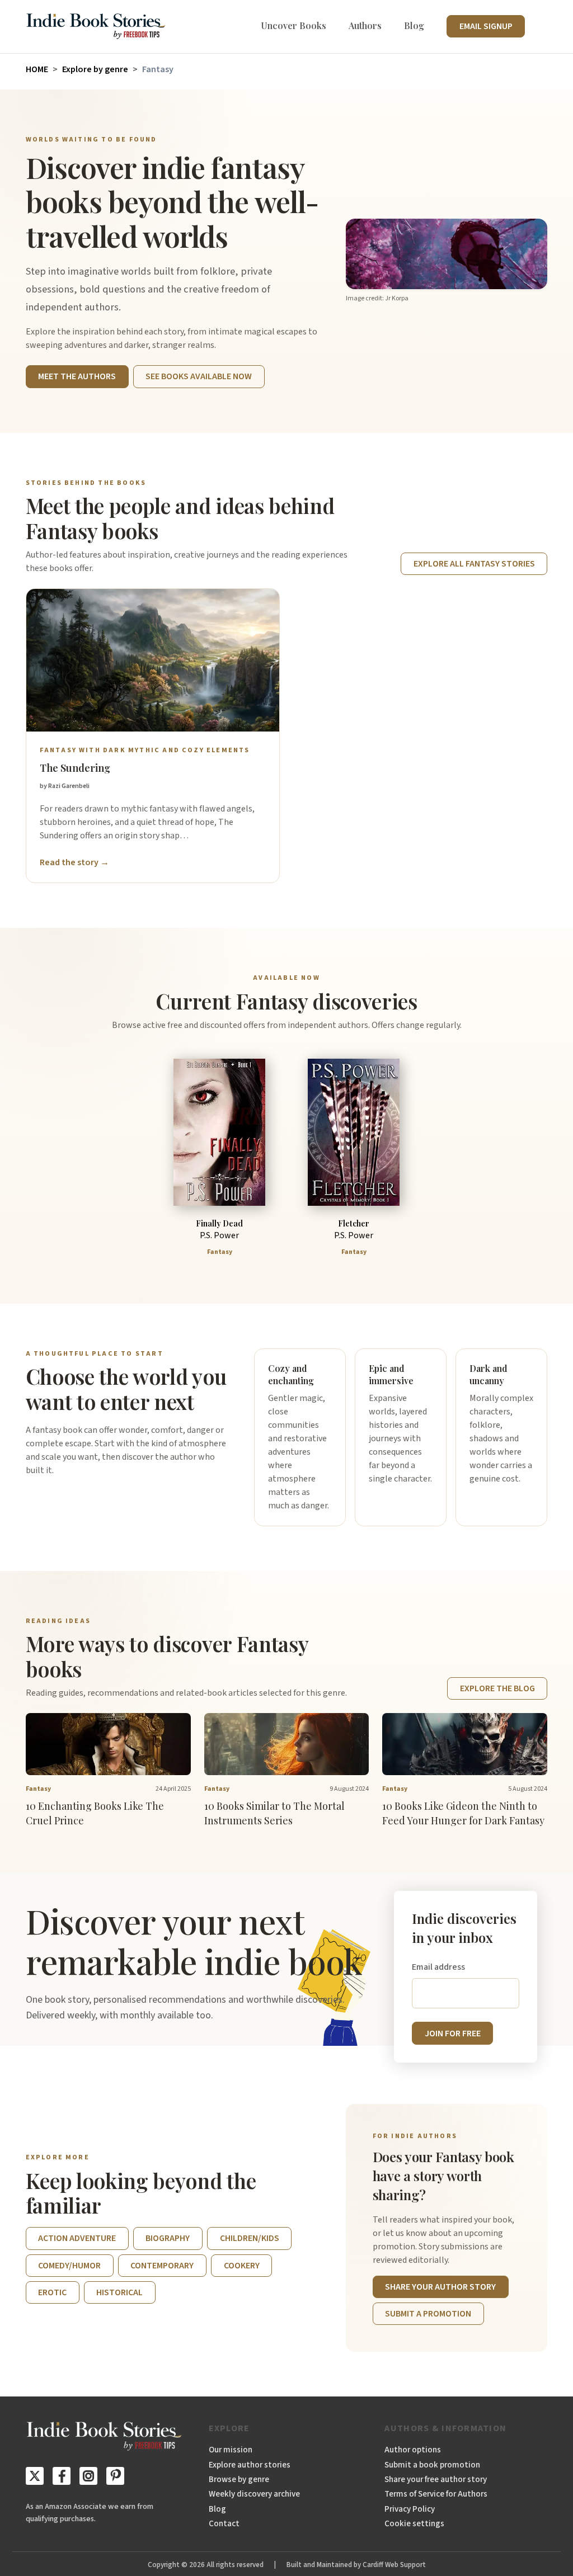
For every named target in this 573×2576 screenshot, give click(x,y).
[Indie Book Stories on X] (35, 2476)
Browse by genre (239, 2479)
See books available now (199, 376)
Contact (224, 2523)
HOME (37, 69)
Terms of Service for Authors (436, 2494)
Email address (438, 1967)
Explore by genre (95, 69)
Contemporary (162, 2266)
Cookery (242, 2266)
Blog (414, 25)
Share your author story (440, 2287)
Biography (168, 2238)
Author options (413, 2450)
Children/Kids (250, 2238)
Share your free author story (436, 2479)
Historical (119, 2292)
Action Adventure (77, 2238)
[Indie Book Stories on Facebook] (62, 2476)
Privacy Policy (410, 2509)
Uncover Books (293, 25)
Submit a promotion (428, 2314)
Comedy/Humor (69, 2266)
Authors (365, 25)
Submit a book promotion (432, 2465)
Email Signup (486, 26)
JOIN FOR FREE (453, 2034)
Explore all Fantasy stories (474, 564)
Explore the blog (497, 1688)
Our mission (231, 2450)
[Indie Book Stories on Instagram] (88, 2476)
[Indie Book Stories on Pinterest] (115, 2476)
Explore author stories (250, 2465)
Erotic (52, 2292)
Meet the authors (77, 376)
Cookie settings (414, 2523)
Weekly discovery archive (254, 2494)
